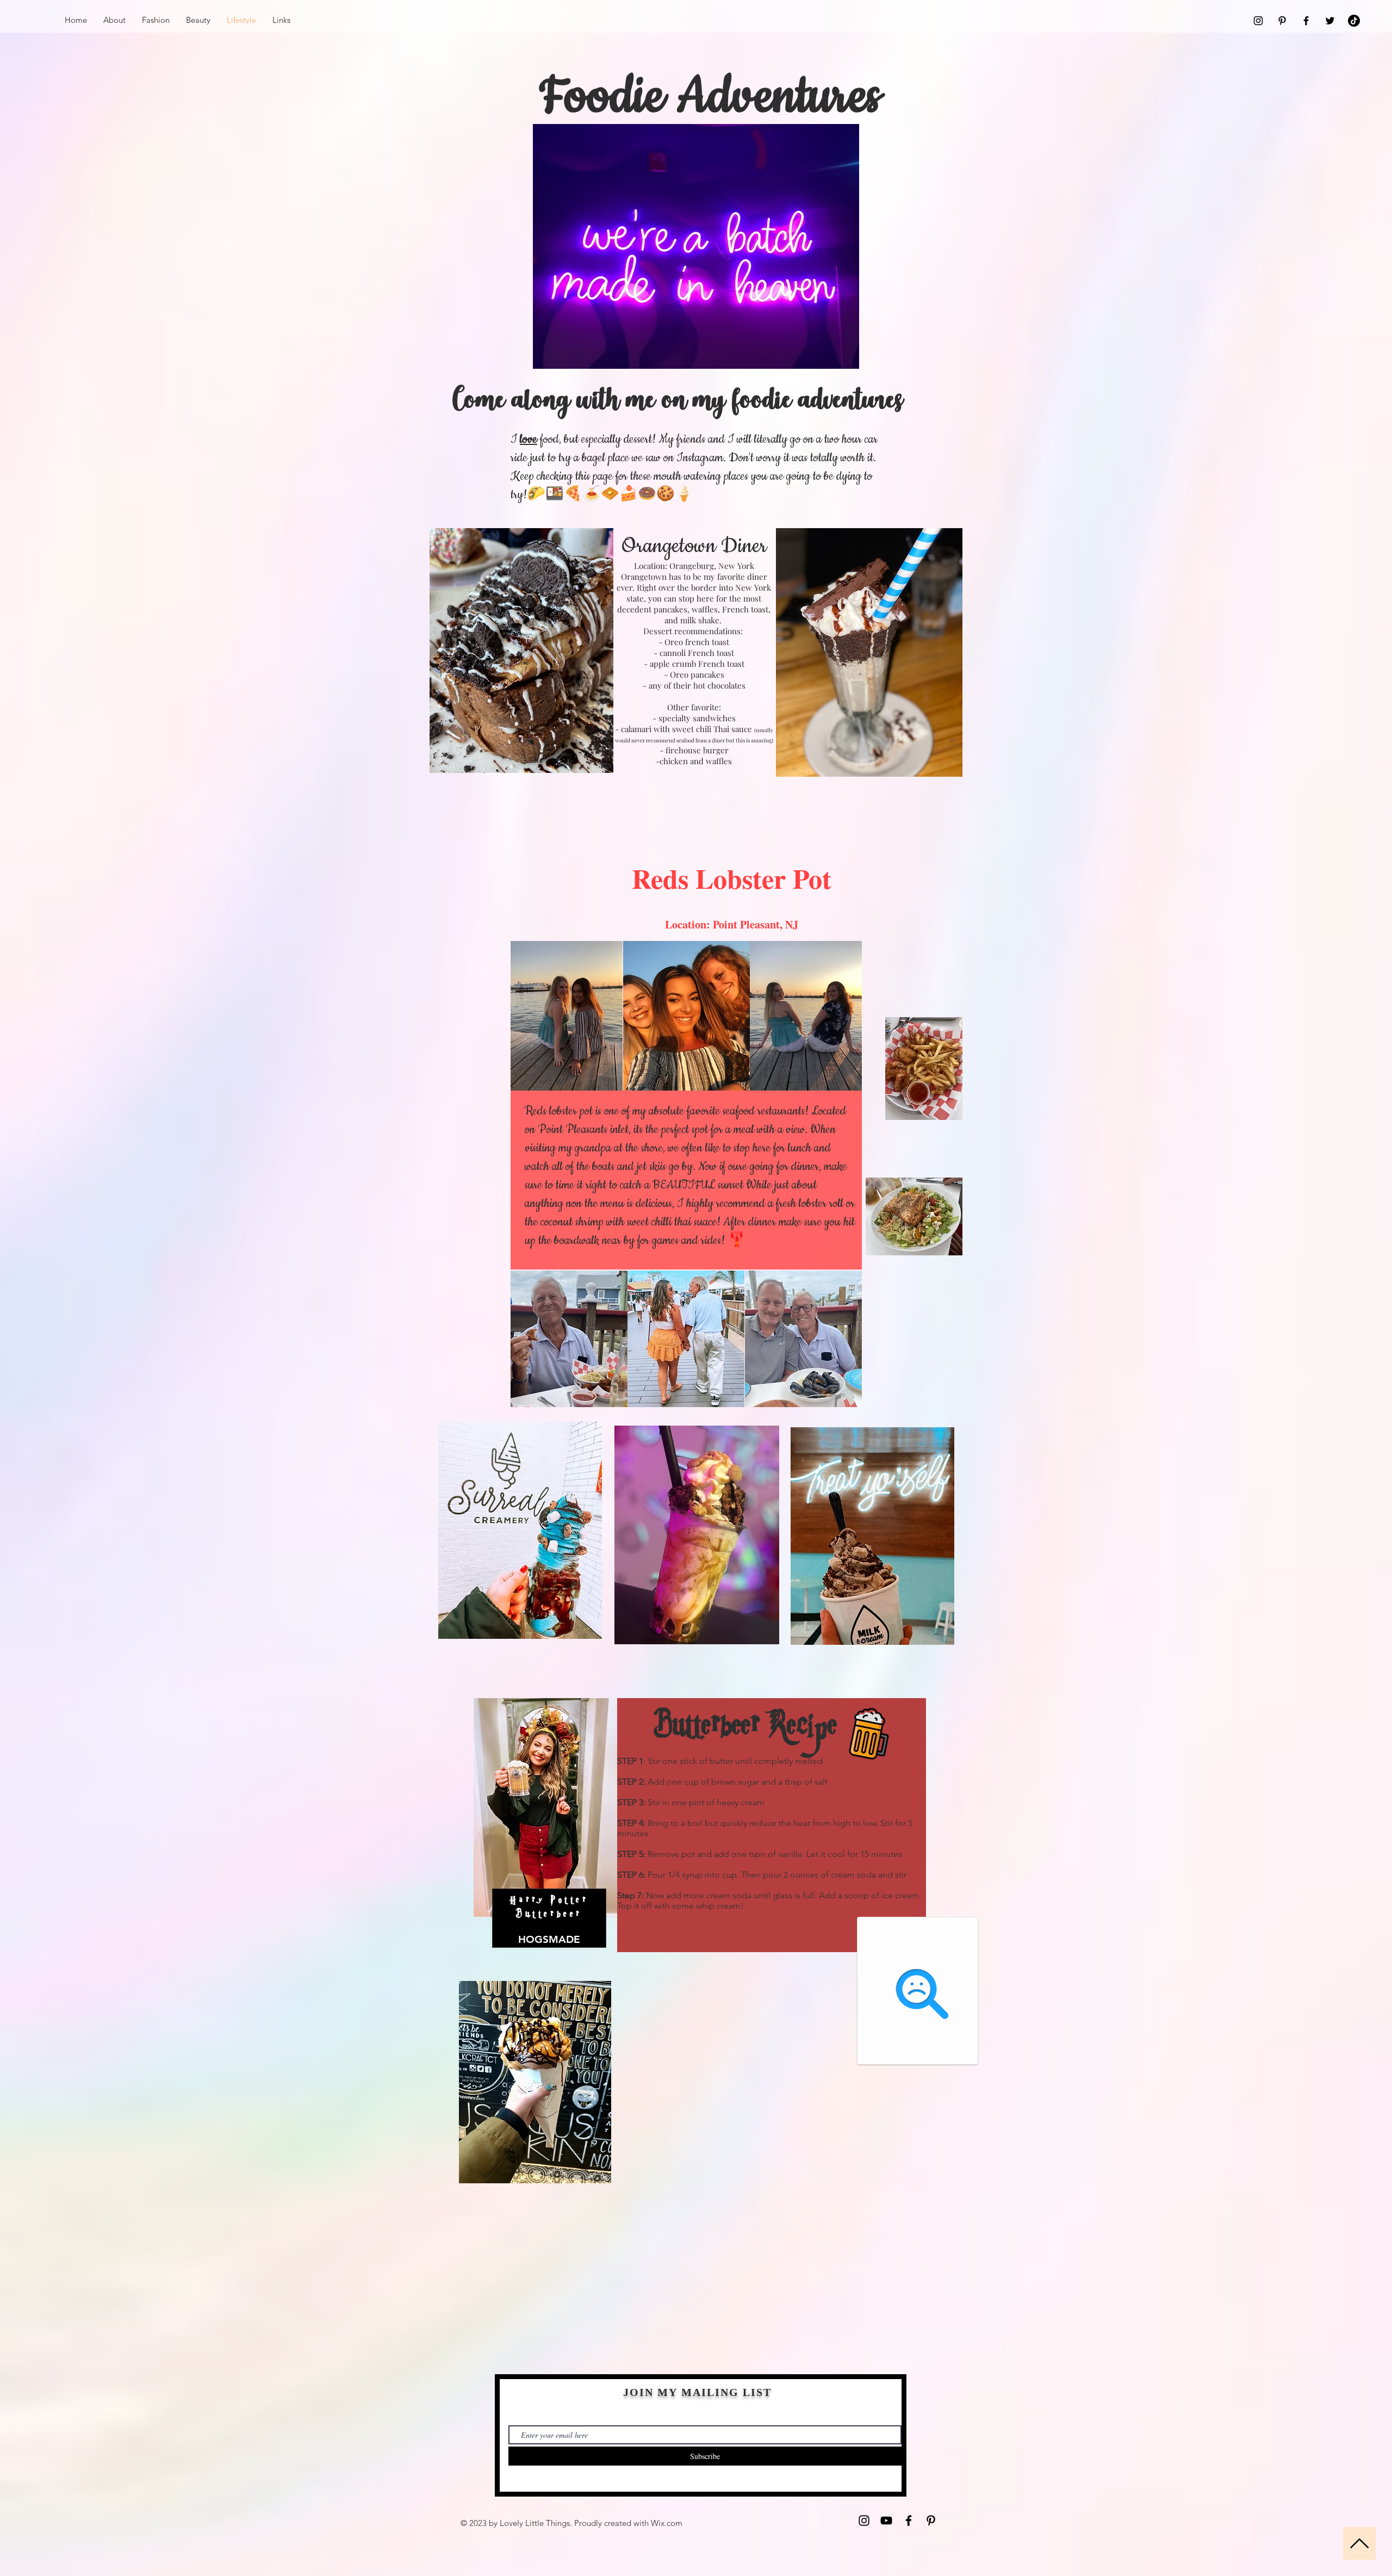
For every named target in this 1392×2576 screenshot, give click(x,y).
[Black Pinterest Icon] (1282, 21)
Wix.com (667, 2523)
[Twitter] (1330, 21)
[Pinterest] (931, 2521)
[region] (520, 1599)
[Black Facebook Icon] (1306, 21)
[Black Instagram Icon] (1258, 21)
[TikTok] (1354, 21)
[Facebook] (909, 2521)
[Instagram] (864, 2521)
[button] (569, 1339)
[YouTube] (886, 2521)
